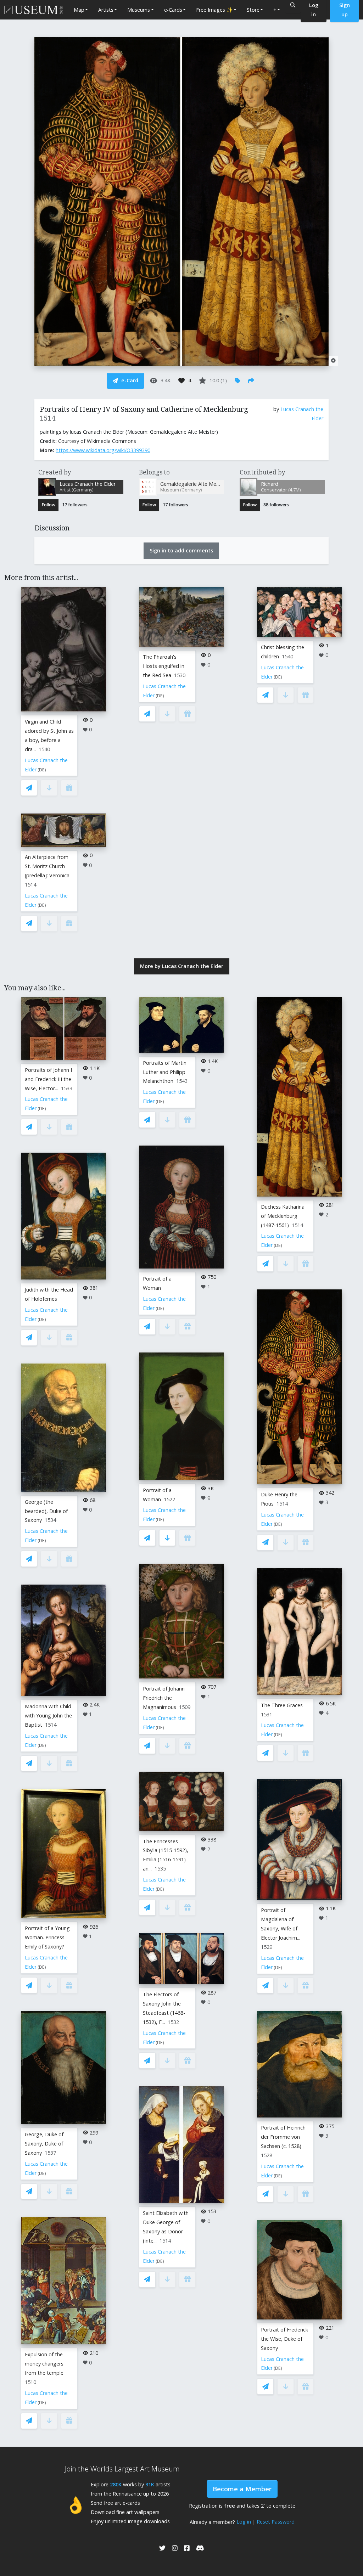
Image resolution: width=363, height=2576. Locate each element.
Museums (139, 10)
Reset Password (276, 2522)
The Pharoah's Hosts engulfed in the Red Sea (164, 666)
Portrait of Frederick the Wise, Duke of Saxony (284, 2339)
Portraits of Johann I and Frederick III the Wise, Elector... (48, 1079)
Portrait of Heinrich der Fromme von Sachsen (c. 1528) (283, 2137)
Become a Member (242, 2489)
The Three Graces (282, 1705)
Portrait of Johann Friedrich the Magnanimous (164, 1698)
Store (253, 10)
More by (182, 966)
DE (42, 770)
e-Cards (173, 10)
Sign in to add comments (181, 550)
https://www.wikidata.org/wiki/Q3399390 (103, 450)
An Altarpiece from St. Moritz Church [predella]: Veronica (47, 866)
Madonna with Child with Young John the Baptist (48, 1716)
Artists (106, 10)
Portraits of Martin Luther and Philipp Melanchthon (165, 1072)
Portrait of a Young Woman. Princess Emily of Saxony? (47, 1937)
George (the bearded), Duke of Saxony (46, 1511)
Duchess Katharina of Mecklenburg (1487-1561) (283, 1216)
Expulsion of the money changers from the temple (44, 2364)
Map (79, 10)
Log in (244, 2522)
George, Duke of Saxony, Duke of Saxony (44, 2144)
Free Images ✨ (214, 10)
